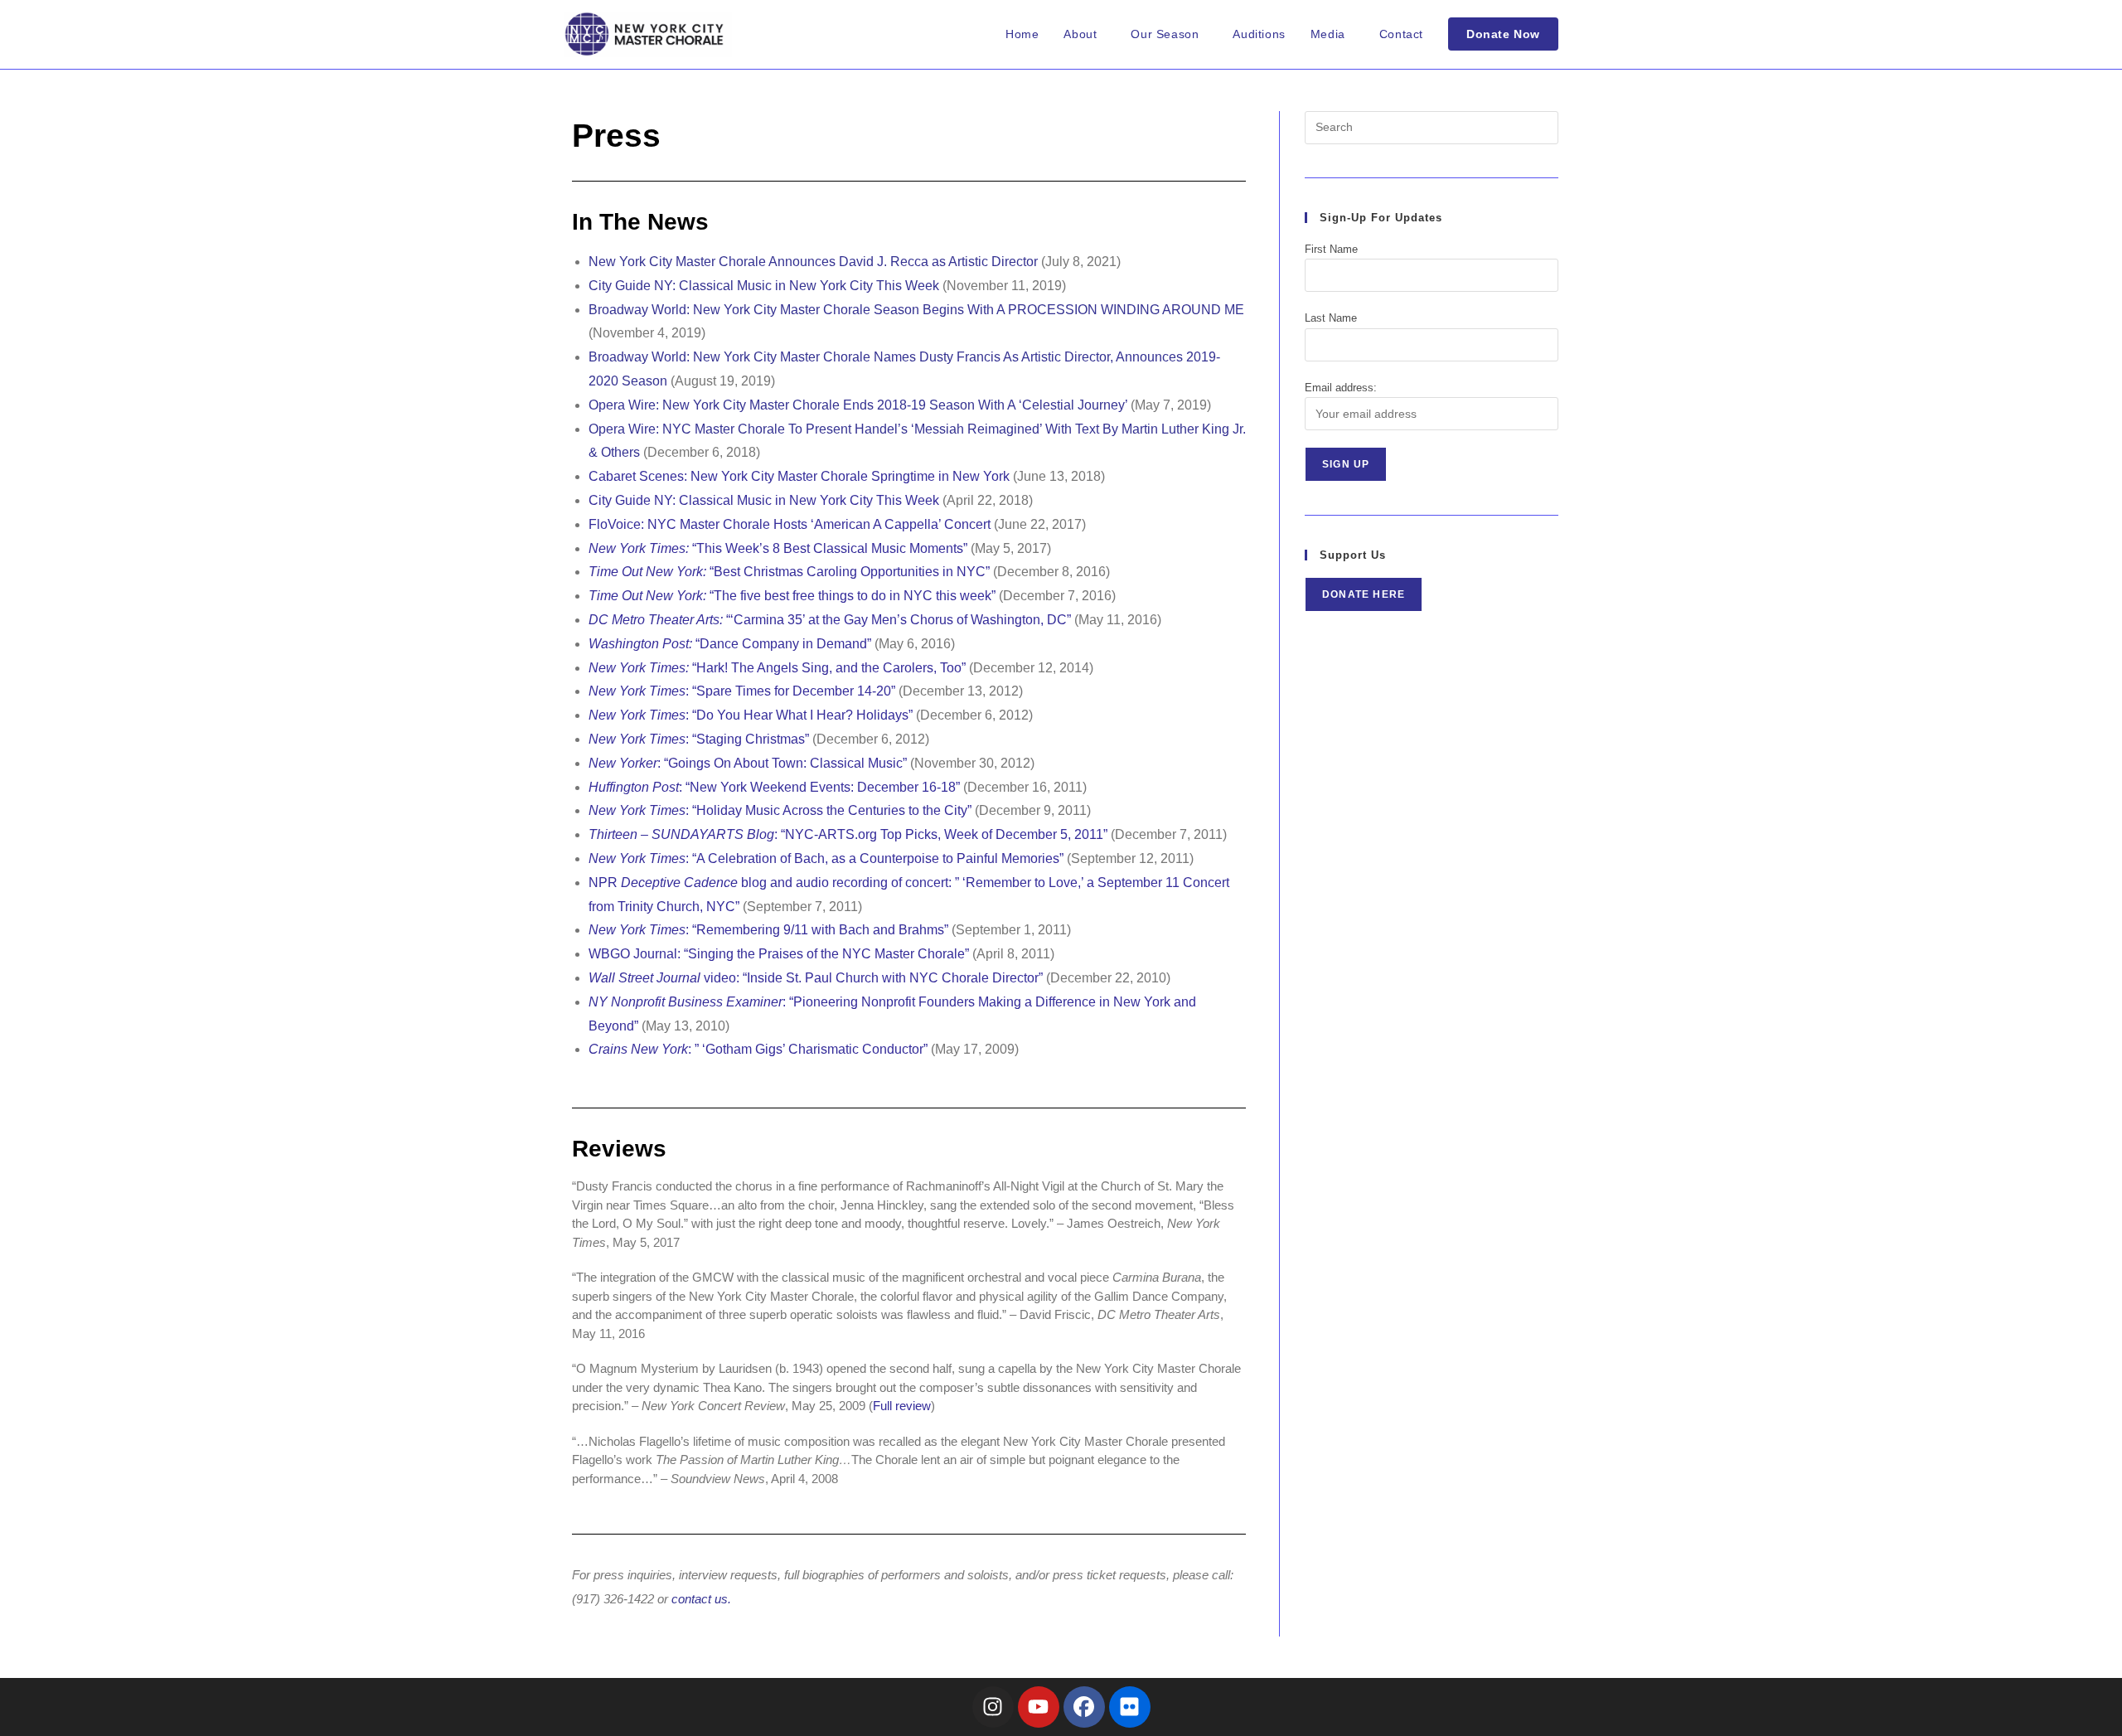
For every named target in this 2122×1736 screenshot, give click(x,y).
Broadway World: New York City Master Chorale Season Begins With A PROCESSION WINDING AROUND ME (916, 310)
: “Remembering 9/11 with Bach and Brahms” (768, 930)
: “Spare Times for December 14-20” (742, 691)
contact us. (701, 1599)
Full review (902, 1406)
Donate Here (1364, 594)
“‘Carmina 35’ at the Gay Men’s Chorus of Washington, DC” (830, 620)
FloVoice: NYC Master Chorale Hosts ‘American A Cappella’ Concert (790, 524)
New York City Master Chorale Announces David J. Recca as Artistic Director (813, 262)
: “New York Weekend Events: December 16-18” (774, 787)
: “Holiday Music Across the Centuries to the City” (780, 810)
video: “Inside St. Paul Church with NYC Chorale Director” (816, 978)
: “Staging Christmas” (699, 739)
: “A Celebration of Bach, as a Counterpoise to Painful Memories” (826, 858)
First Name (1331, 249)
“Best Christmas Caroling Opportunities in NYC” (789, 572)
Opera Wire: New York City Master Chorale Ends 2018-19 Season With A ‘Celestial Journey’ (858, 405)
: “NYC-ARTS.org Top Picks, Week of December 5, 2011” (848, 834)
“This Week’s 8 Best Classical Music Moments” (778, 548)
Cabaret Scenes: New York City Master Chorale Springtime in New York (799, 476)
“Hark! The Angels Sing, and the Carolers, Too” (829, 668)
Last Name (1331, 318)
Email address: (1341, 388)
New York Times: (640, 668)
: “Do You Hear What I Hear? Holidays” (751, 715)
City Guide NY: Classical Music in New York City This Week (764, 286)
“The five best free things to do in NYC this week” (792, 596)
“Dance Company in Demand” (730, 644)
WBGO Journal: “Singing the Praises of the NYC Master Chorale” (779, 954)
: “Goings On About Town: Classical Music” (748, 763)
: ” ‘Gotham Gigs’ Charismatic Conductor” (758, 1049)
